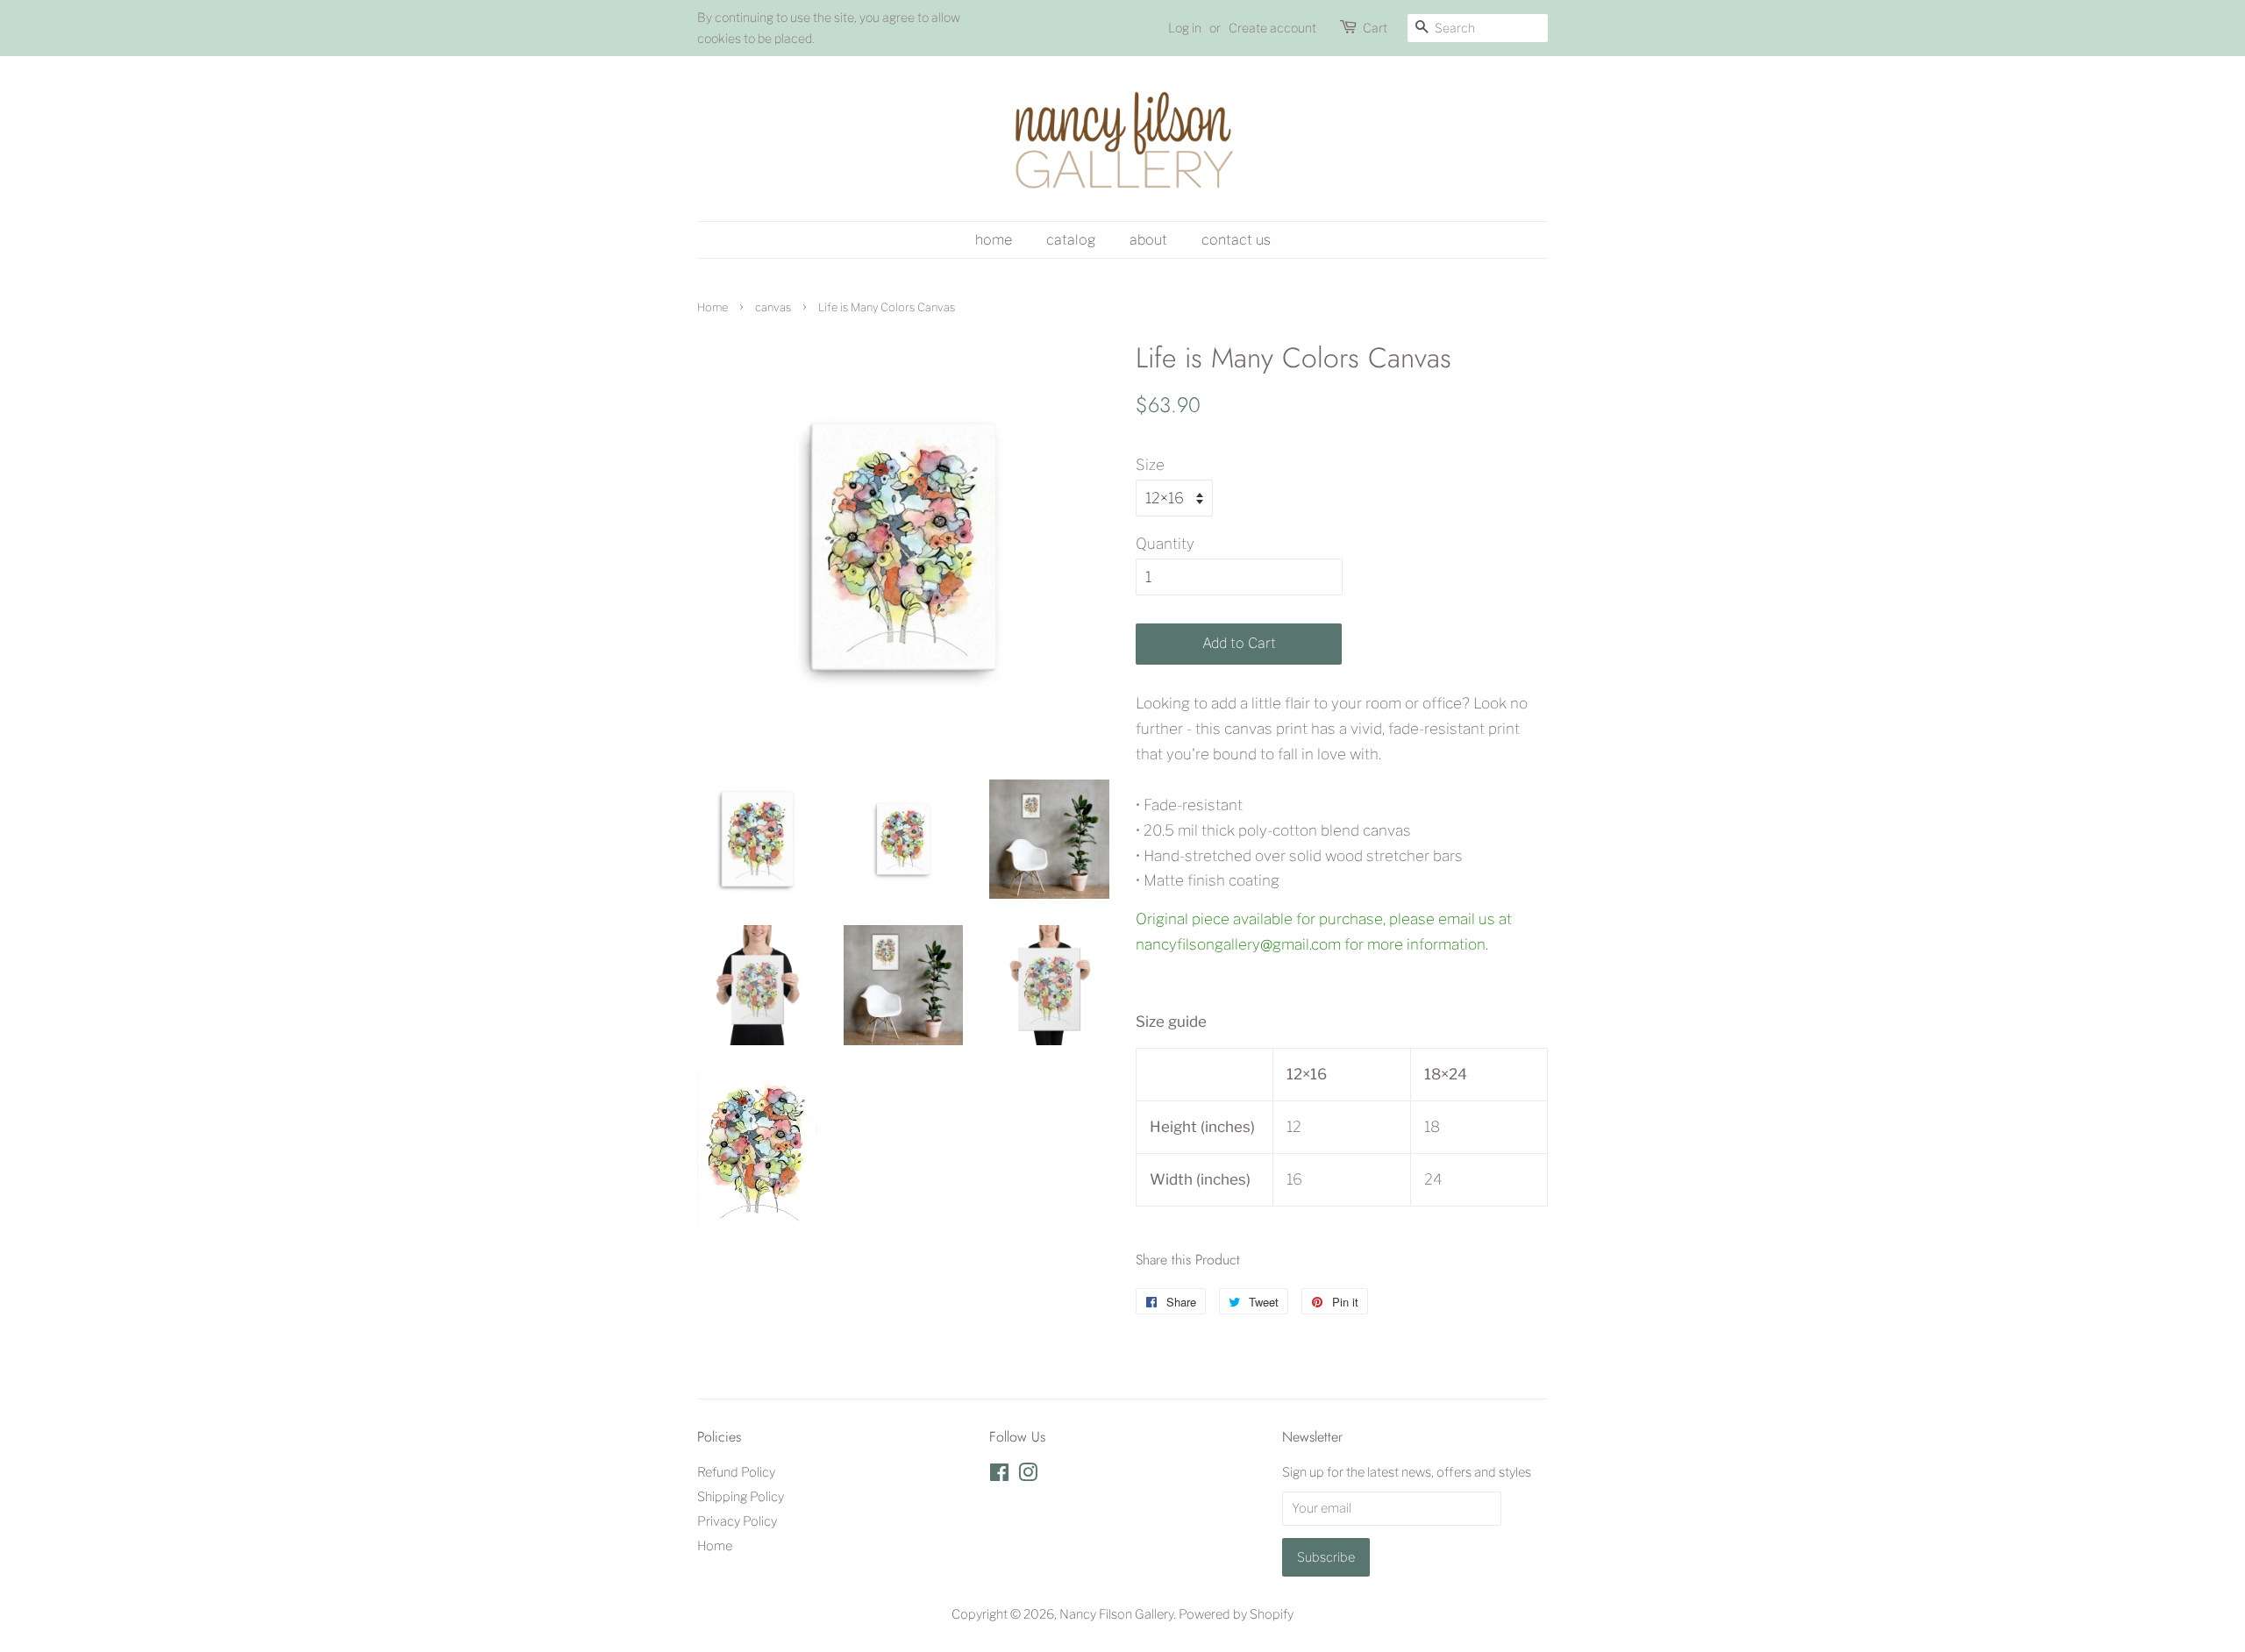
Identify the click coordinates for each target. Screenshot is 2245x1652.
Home (713, 307)
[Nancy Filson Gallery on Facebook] (999, 1476)
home (994, 240)
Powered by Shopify (1236, 1614)
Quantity (1165, 544)
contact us (1236, 240)
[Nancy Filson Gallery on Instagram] (1028, 1476)
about (1148, 240)
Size (1150, 465)
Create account (1272, 28)
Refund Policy (736, 1472)
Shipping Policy (741, 1497)
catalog (1071, 240)
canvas (773, 307)
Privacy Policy (737, 1521)
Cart (1375, 28)
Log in (1185, 28)
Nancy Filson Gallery (1116, 1614)
